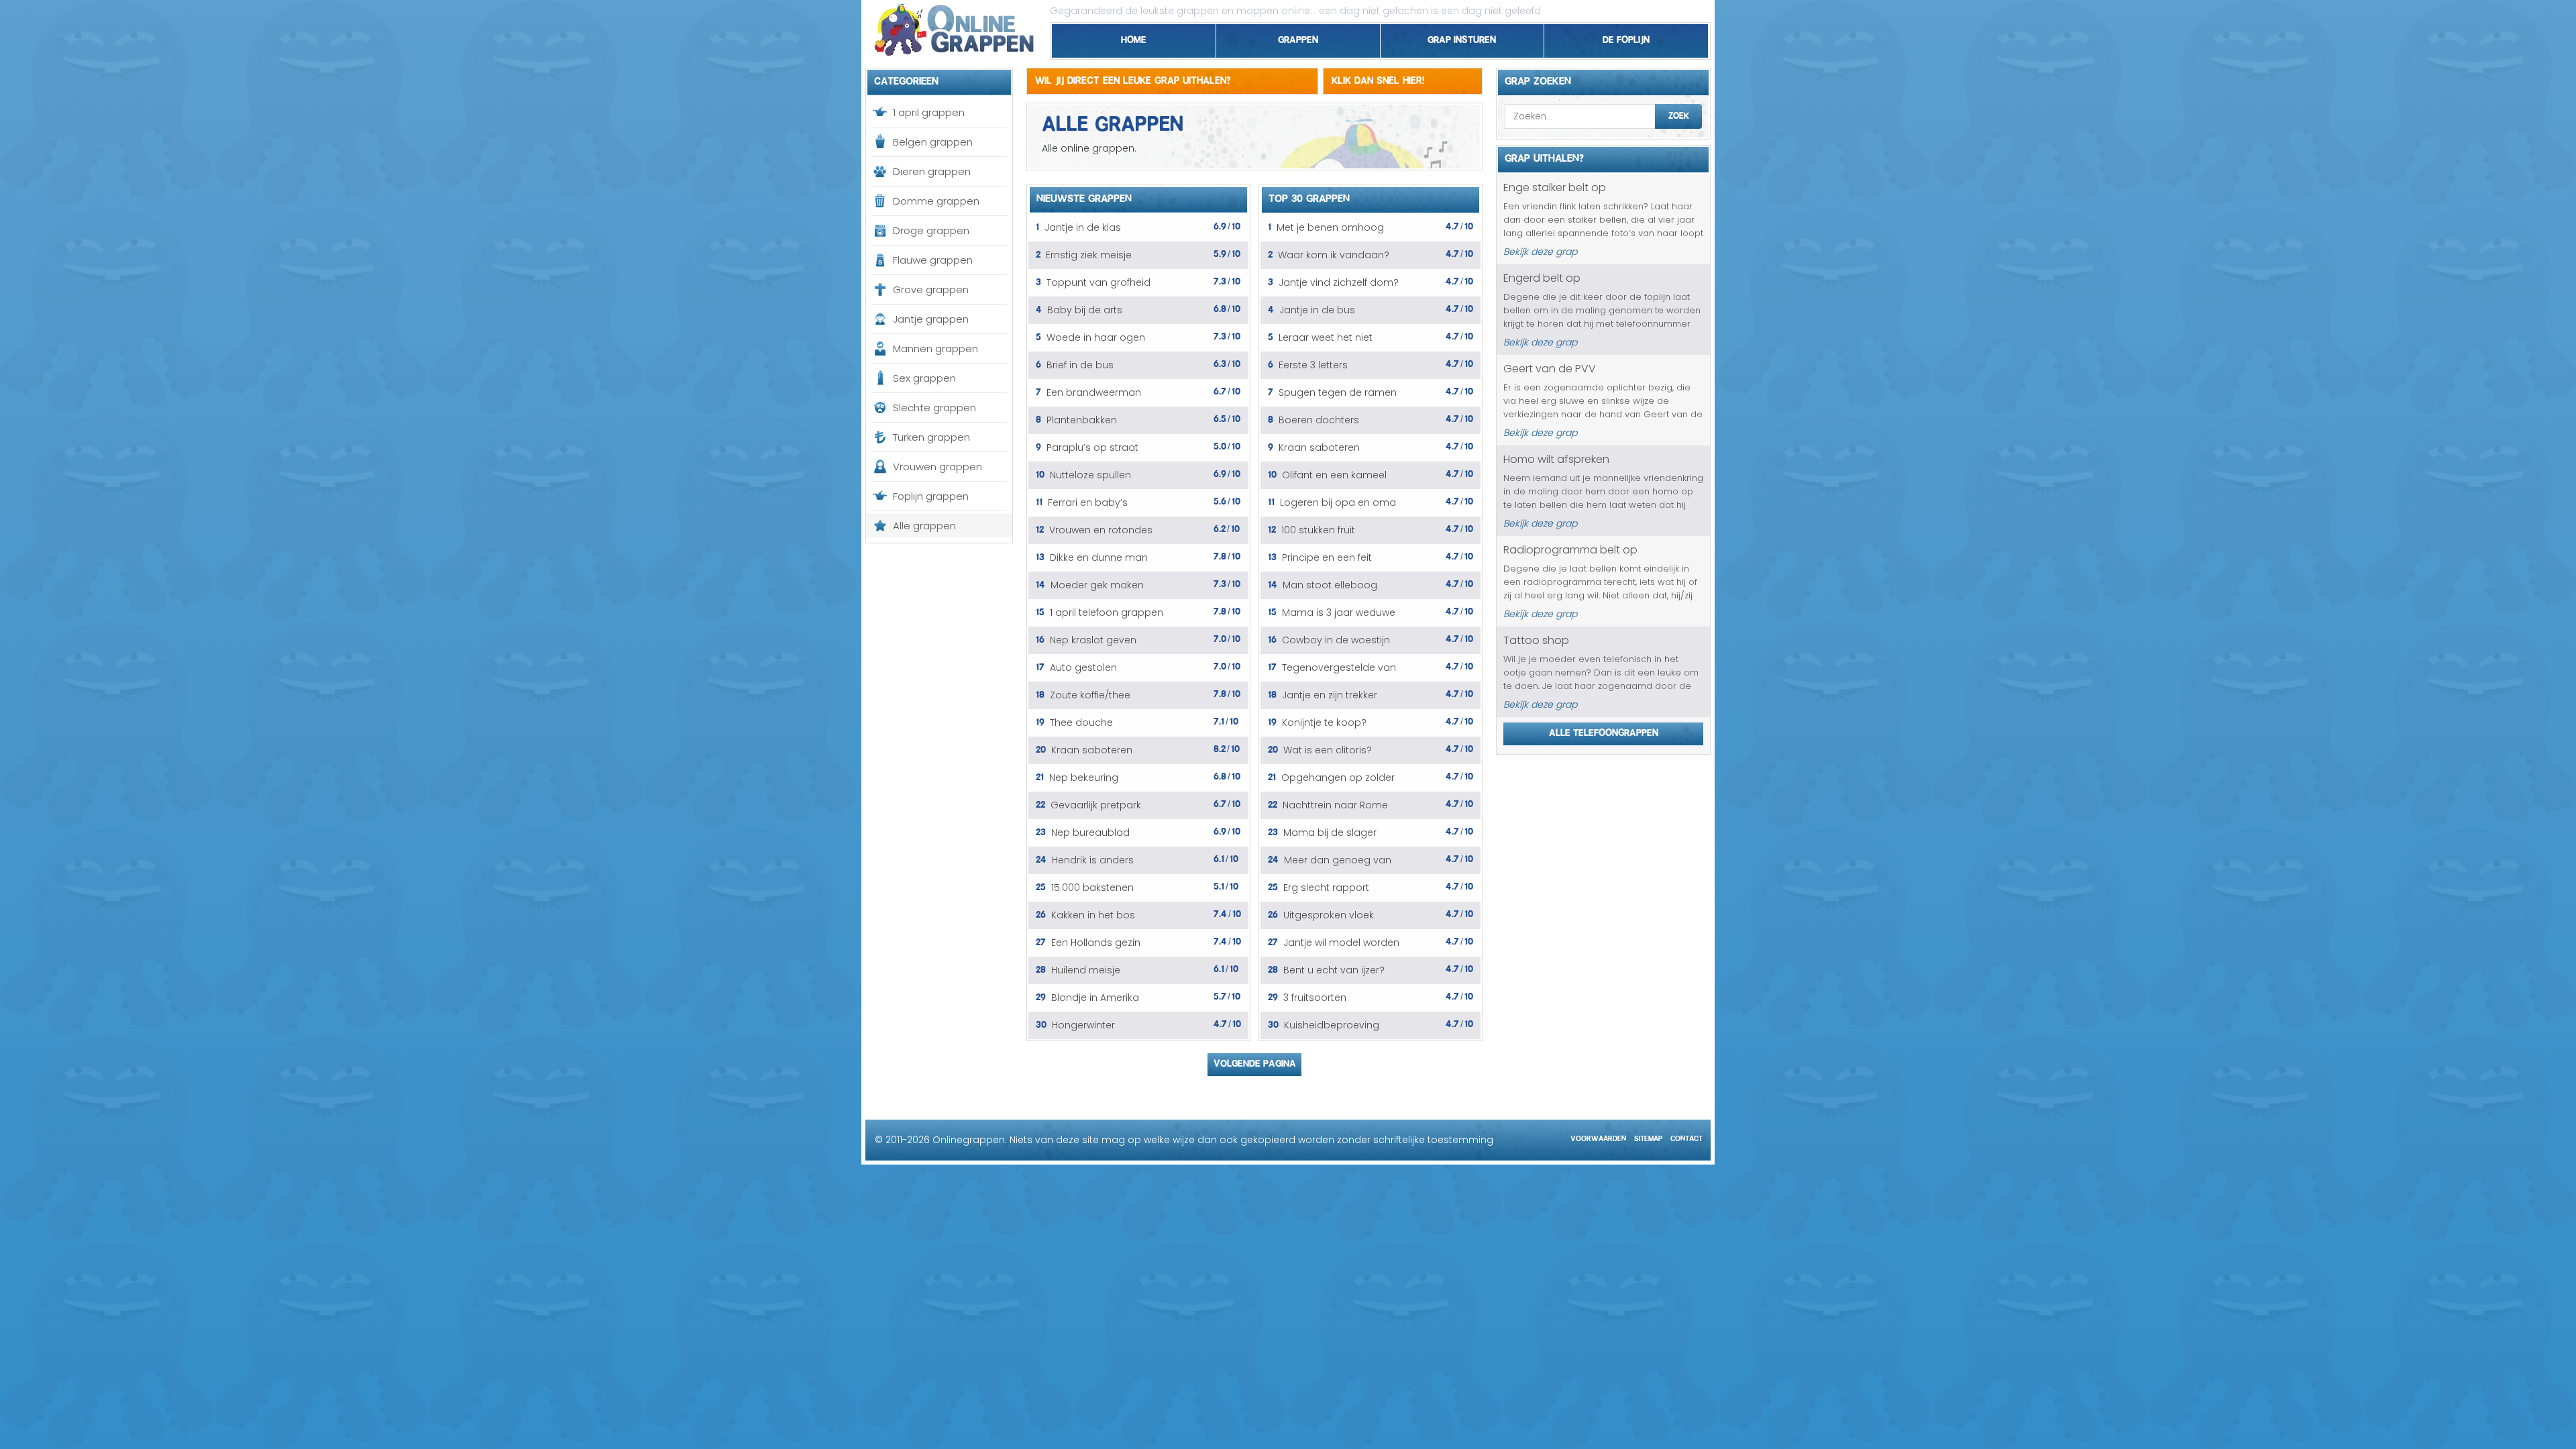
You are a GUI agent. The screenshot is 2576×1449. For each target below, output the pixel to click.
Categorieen (906, 79)
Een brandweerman (1094, 392)
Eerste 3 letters (1313, 365)
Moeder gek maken (1097, 585)
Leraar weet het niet (1326, 337)
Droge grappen (931, 230)
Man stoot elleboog (1330, 585)
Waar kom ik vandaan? (1334, 255)
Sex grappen (924, 378)
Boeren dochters (1319, 420)
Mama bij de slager (1330, 833)
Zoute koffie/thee (1090, 695)
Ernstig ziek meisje (1089, 255)
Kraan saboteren (1092, 750)
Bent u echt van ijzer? (1334, 970)
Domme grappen (936, 201)
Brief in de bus (1080, 365)
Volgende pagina (1255, 1061)
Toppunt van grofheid (1098, 282)
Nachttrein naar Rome (1335, 805)
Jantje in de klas (1083, 227)
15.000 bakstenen (1092, 888)
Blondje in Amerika (1095, 998)
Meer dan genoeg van (1338, 860)
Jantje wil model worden (1341, 943)
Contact (1686, 1137)
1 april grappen (929, 112)
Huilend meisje (1086, 970)
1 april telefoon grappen (1107, 612)
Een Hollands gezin (1096, 943)
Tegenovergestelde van (1339, 667)
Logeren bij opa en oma (1338, 502)
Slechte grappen (934, 408)
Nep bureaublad (1090, 833)
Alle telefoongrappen (1604, 731)
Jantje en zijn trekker (1330, 695)
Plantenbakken (1082, 420)
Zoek (1679, 114)
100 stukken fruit (1318, 530)
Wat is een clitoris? (1328, 750)
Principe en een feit (1327, 557)
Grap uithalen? (1544, 156)
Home (1134, 38)
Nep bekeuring (1084, 777)
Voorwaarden (1598, 1137)
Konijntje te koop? (1324, 722)
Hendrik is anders (1093, 860)
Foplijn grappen (931, 496)
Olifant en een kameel (1334, 475)
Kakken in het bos (1093, 915)
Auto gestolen (1083, 667)
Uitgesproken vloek (1329, 915)
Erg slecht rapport (1326, 888)
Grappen (1298, 38)
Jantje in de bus (1317, 310)
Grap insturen (1462, 38)
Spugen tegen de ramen (1338, 392)
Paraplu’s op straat (1092, 447)
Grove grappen (931, 289)
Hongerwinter (1083, 1025)
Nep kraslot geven (1093, 640)
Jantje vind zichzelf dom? (1339, 282)
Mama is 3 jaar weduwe (1339, 612)
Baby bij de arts (1085, 310)
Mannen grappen (935, 348)
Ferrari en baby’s (1088, 502)
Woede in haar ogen (1096, 337)
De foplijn (1626, 38)
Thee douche (1081, 722)
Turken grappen (931, 437)
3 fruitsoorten (1315, 998)
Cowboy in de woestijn (1336, 640)
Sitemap (1648, 1137)
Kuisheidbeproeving (1332, 1025)
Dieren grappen (932, 171)
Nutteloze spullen (1090, 475)
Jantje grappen (931, 319)
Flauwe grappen (933, 260)
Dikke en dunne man (1099, 557)
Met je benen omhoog (1330, 227)
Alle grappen (924, 526)
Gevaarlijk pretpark (1096, 805)
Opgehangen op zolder (1338, 777)
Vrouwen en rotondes (1101, 530)
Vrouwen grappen (937, 467)
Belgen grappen (933, 142)
